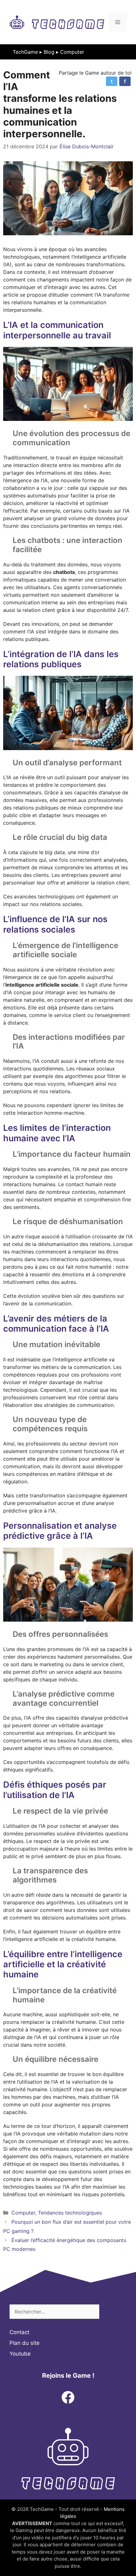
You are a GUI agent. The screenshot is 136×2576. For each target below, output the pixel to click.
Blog (49, 52)
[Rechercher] (108, 2312)
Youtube (20, 2354)
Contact (19, 2332)
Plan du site (25, 2343)
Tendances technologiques (70, 2213)
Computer (72, 52)
